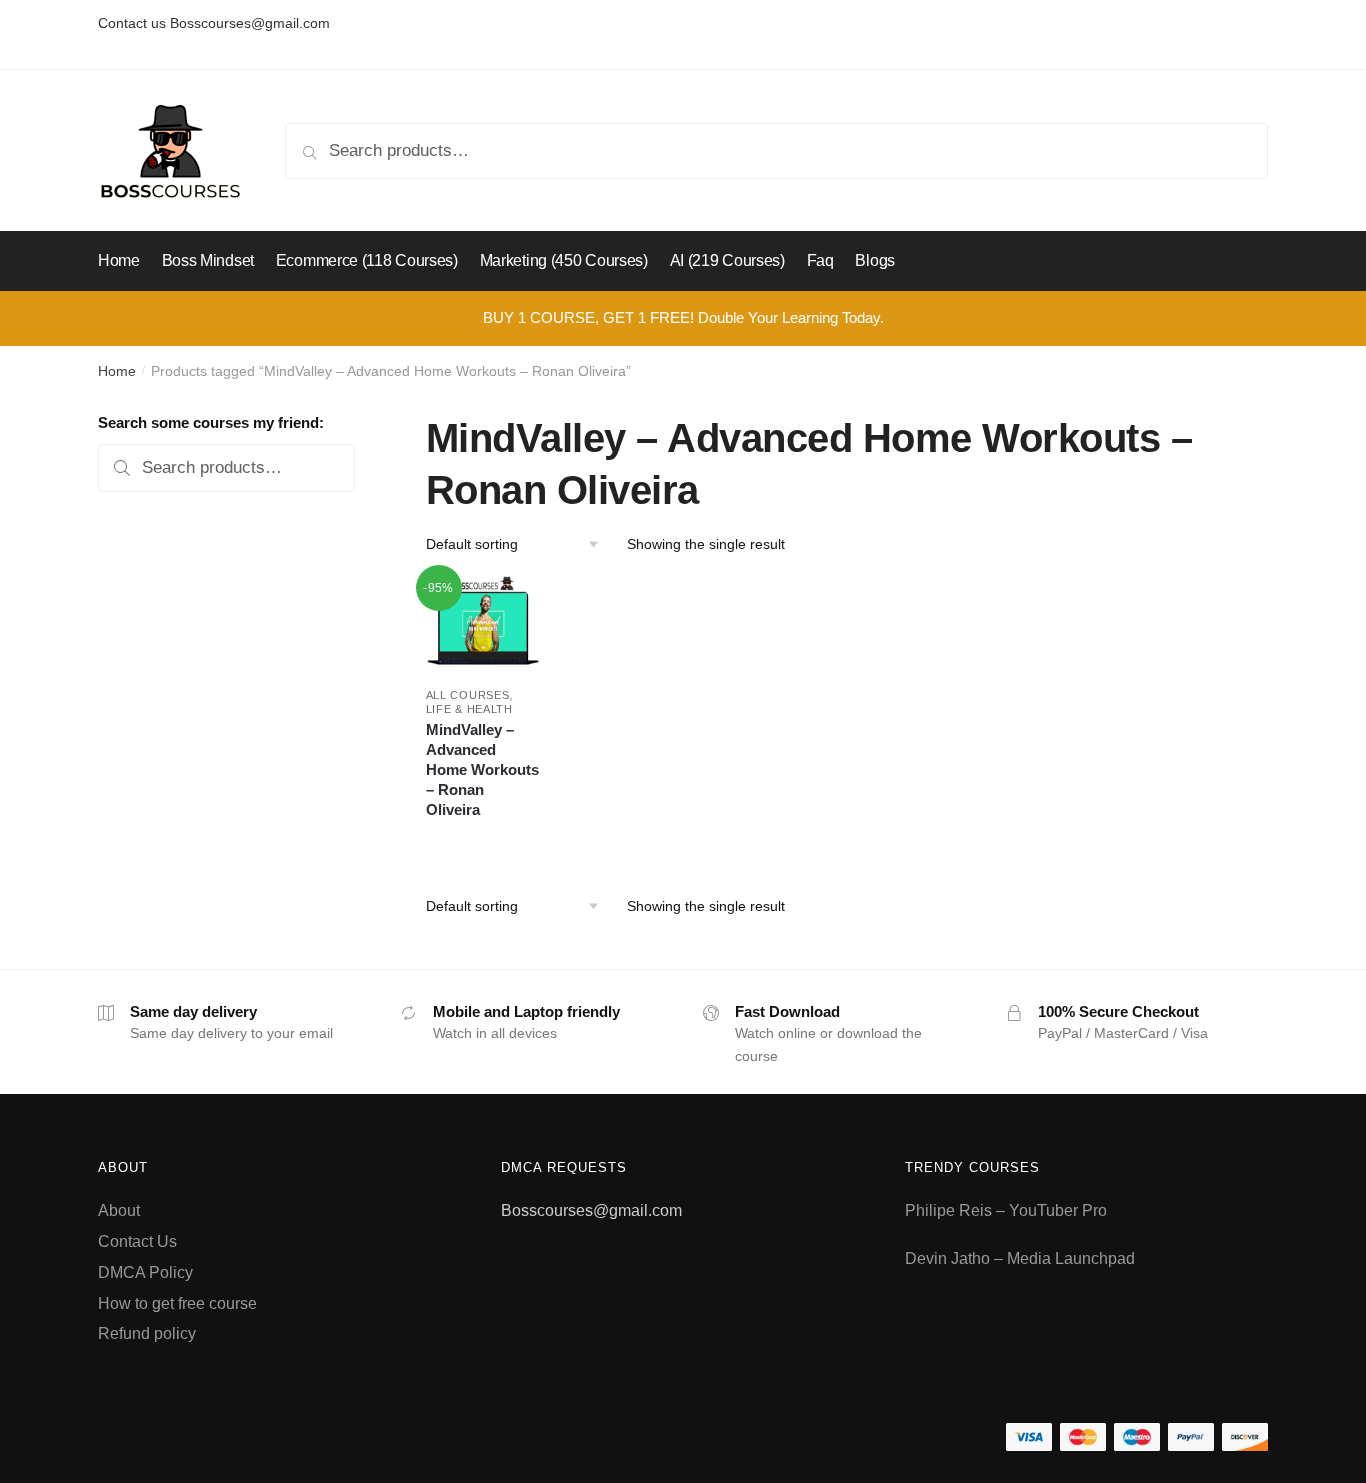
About (119, 1210)
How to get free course (177, 1303)
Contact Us (137, 1241)
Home (117, 371)
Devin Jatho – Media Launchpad (1020, 1258)
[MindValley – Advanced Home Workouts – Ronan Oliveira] (483, 622)
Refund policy (147, 1333)
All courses (468, 695)
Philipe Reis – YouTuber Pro (1006, 1210)
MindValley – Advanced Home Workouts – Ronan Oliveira (482, 769)
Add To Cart (482, 840)
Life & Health (469, 709)
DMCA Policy (145, 1272)
